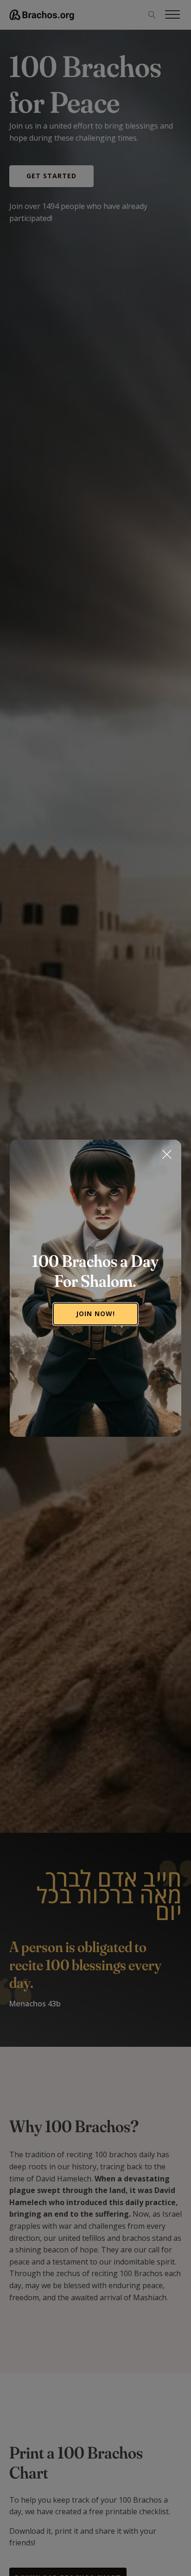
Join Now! (95, 1314)
